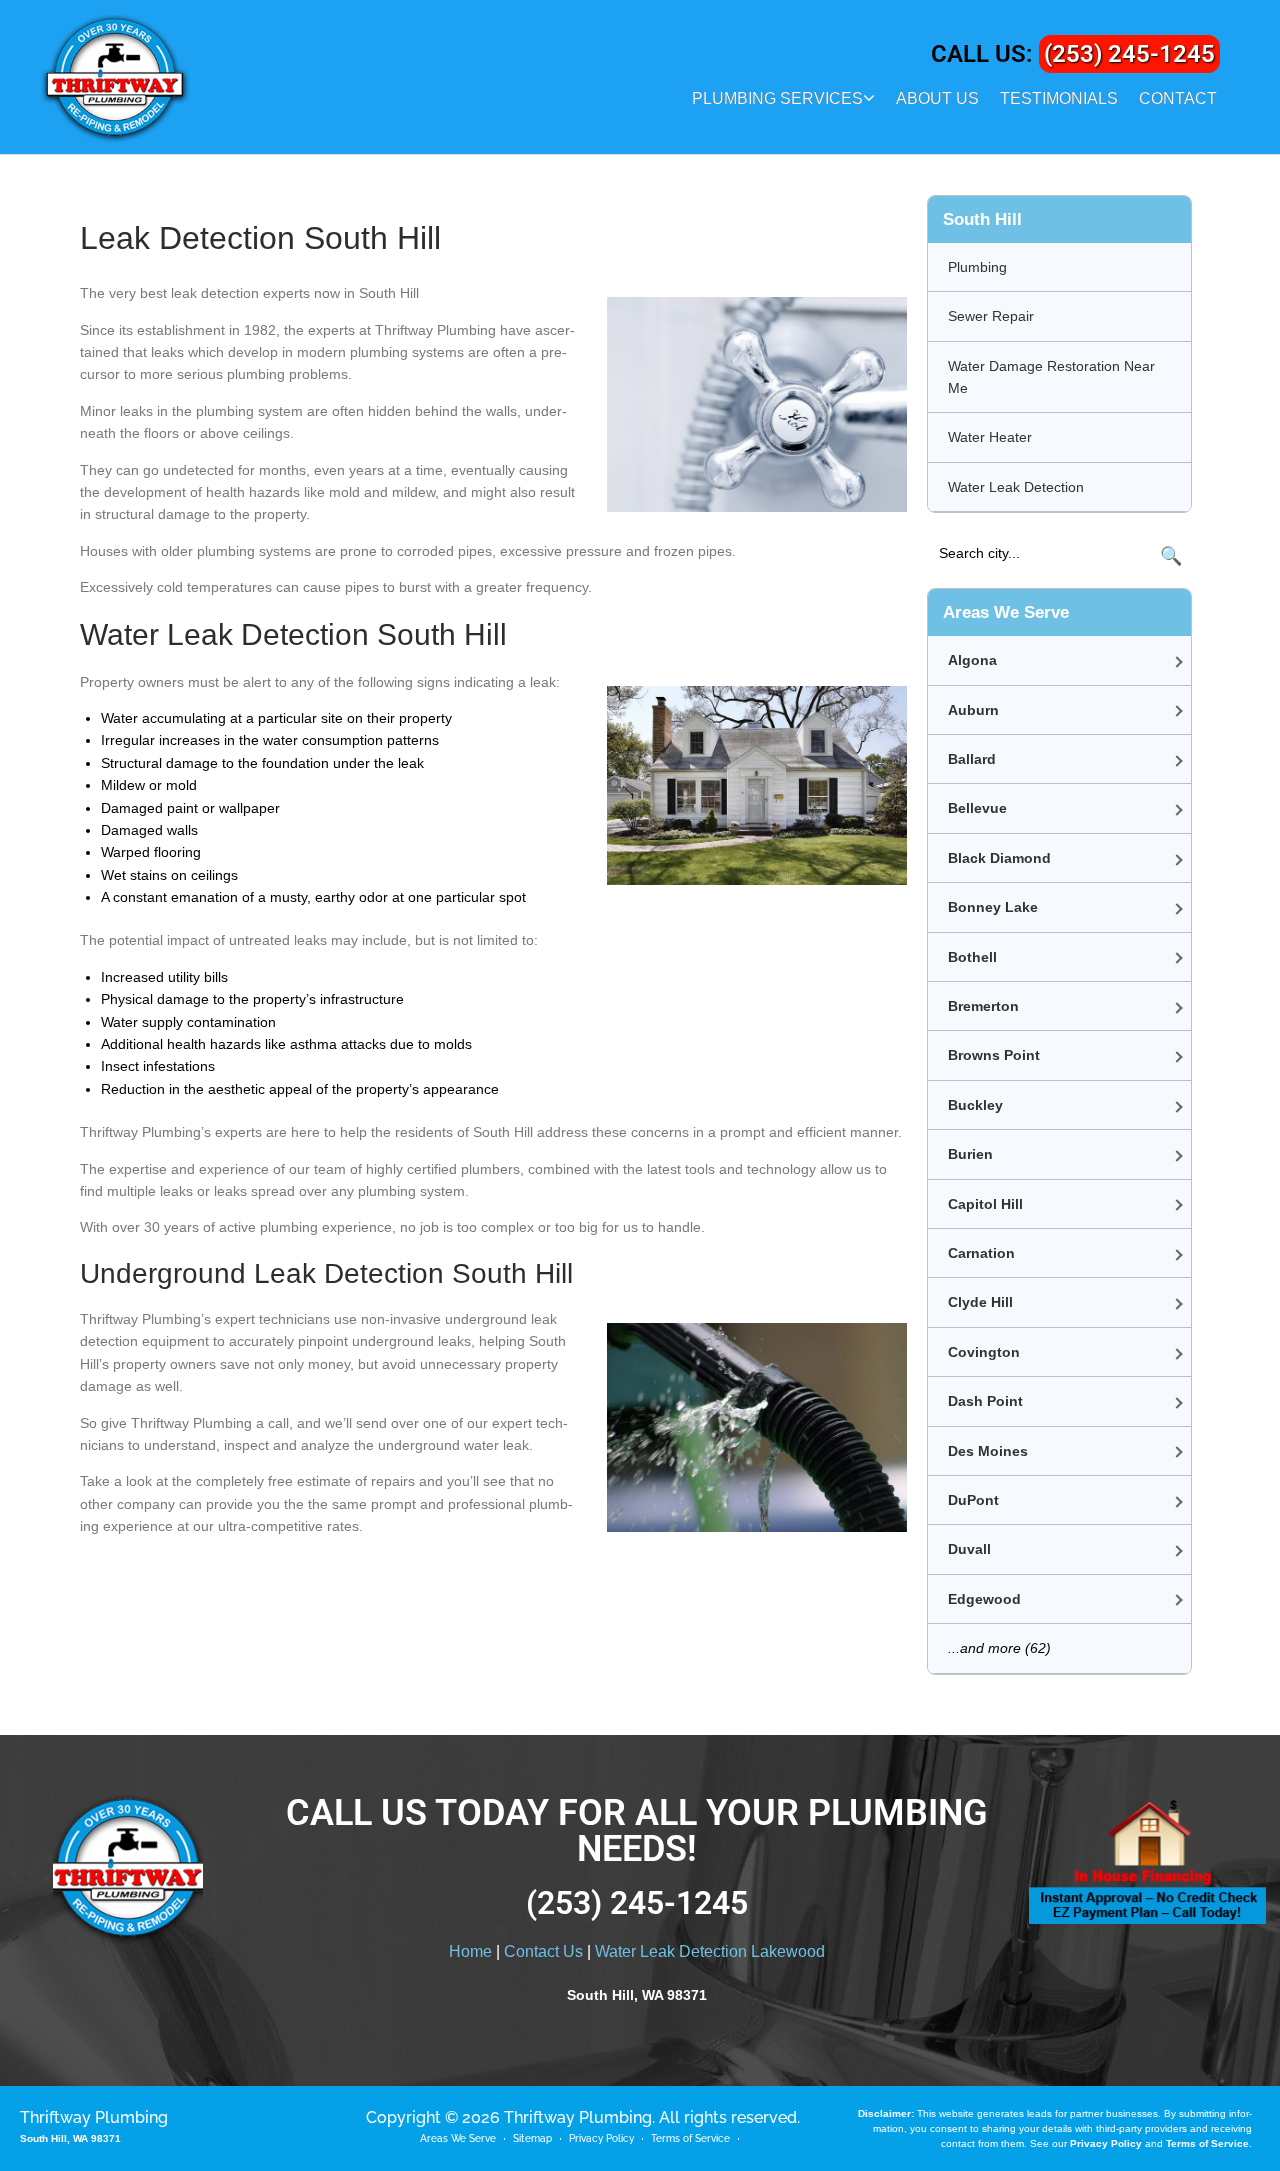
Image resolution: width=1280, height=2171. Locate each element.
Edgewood (984, 1599)
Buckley (975, 1105)
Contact (1178, 98)
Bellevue (977, 808)
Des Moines (988, 1451)
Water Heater (990, 437)
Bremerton (983, 1006)
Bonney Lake (993, 907)
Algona (972, 660)
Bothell (972, 957)
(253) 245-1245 (1129, 54)
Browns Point (994, 1055)
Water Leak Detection (1016, 487)
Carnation (981, 1253)
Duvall (969, 1549)
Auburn (973, 710)
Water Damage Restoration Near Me (1051, 377)
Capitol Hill (985, 1204)
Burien (970, 1154)
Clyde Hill (980, 1302)
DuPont (973, 1500)
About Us (937, 98)
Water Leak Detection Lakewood (710, 1951)
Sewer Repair (991, 316)
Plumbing (977, 267)
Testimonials (1059, 98)
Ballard (972, 759)
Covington (984, 1352)
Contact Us (543, 1951)
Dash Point (985, 1401)
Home (470, 1951)
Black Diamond (999, 858)
